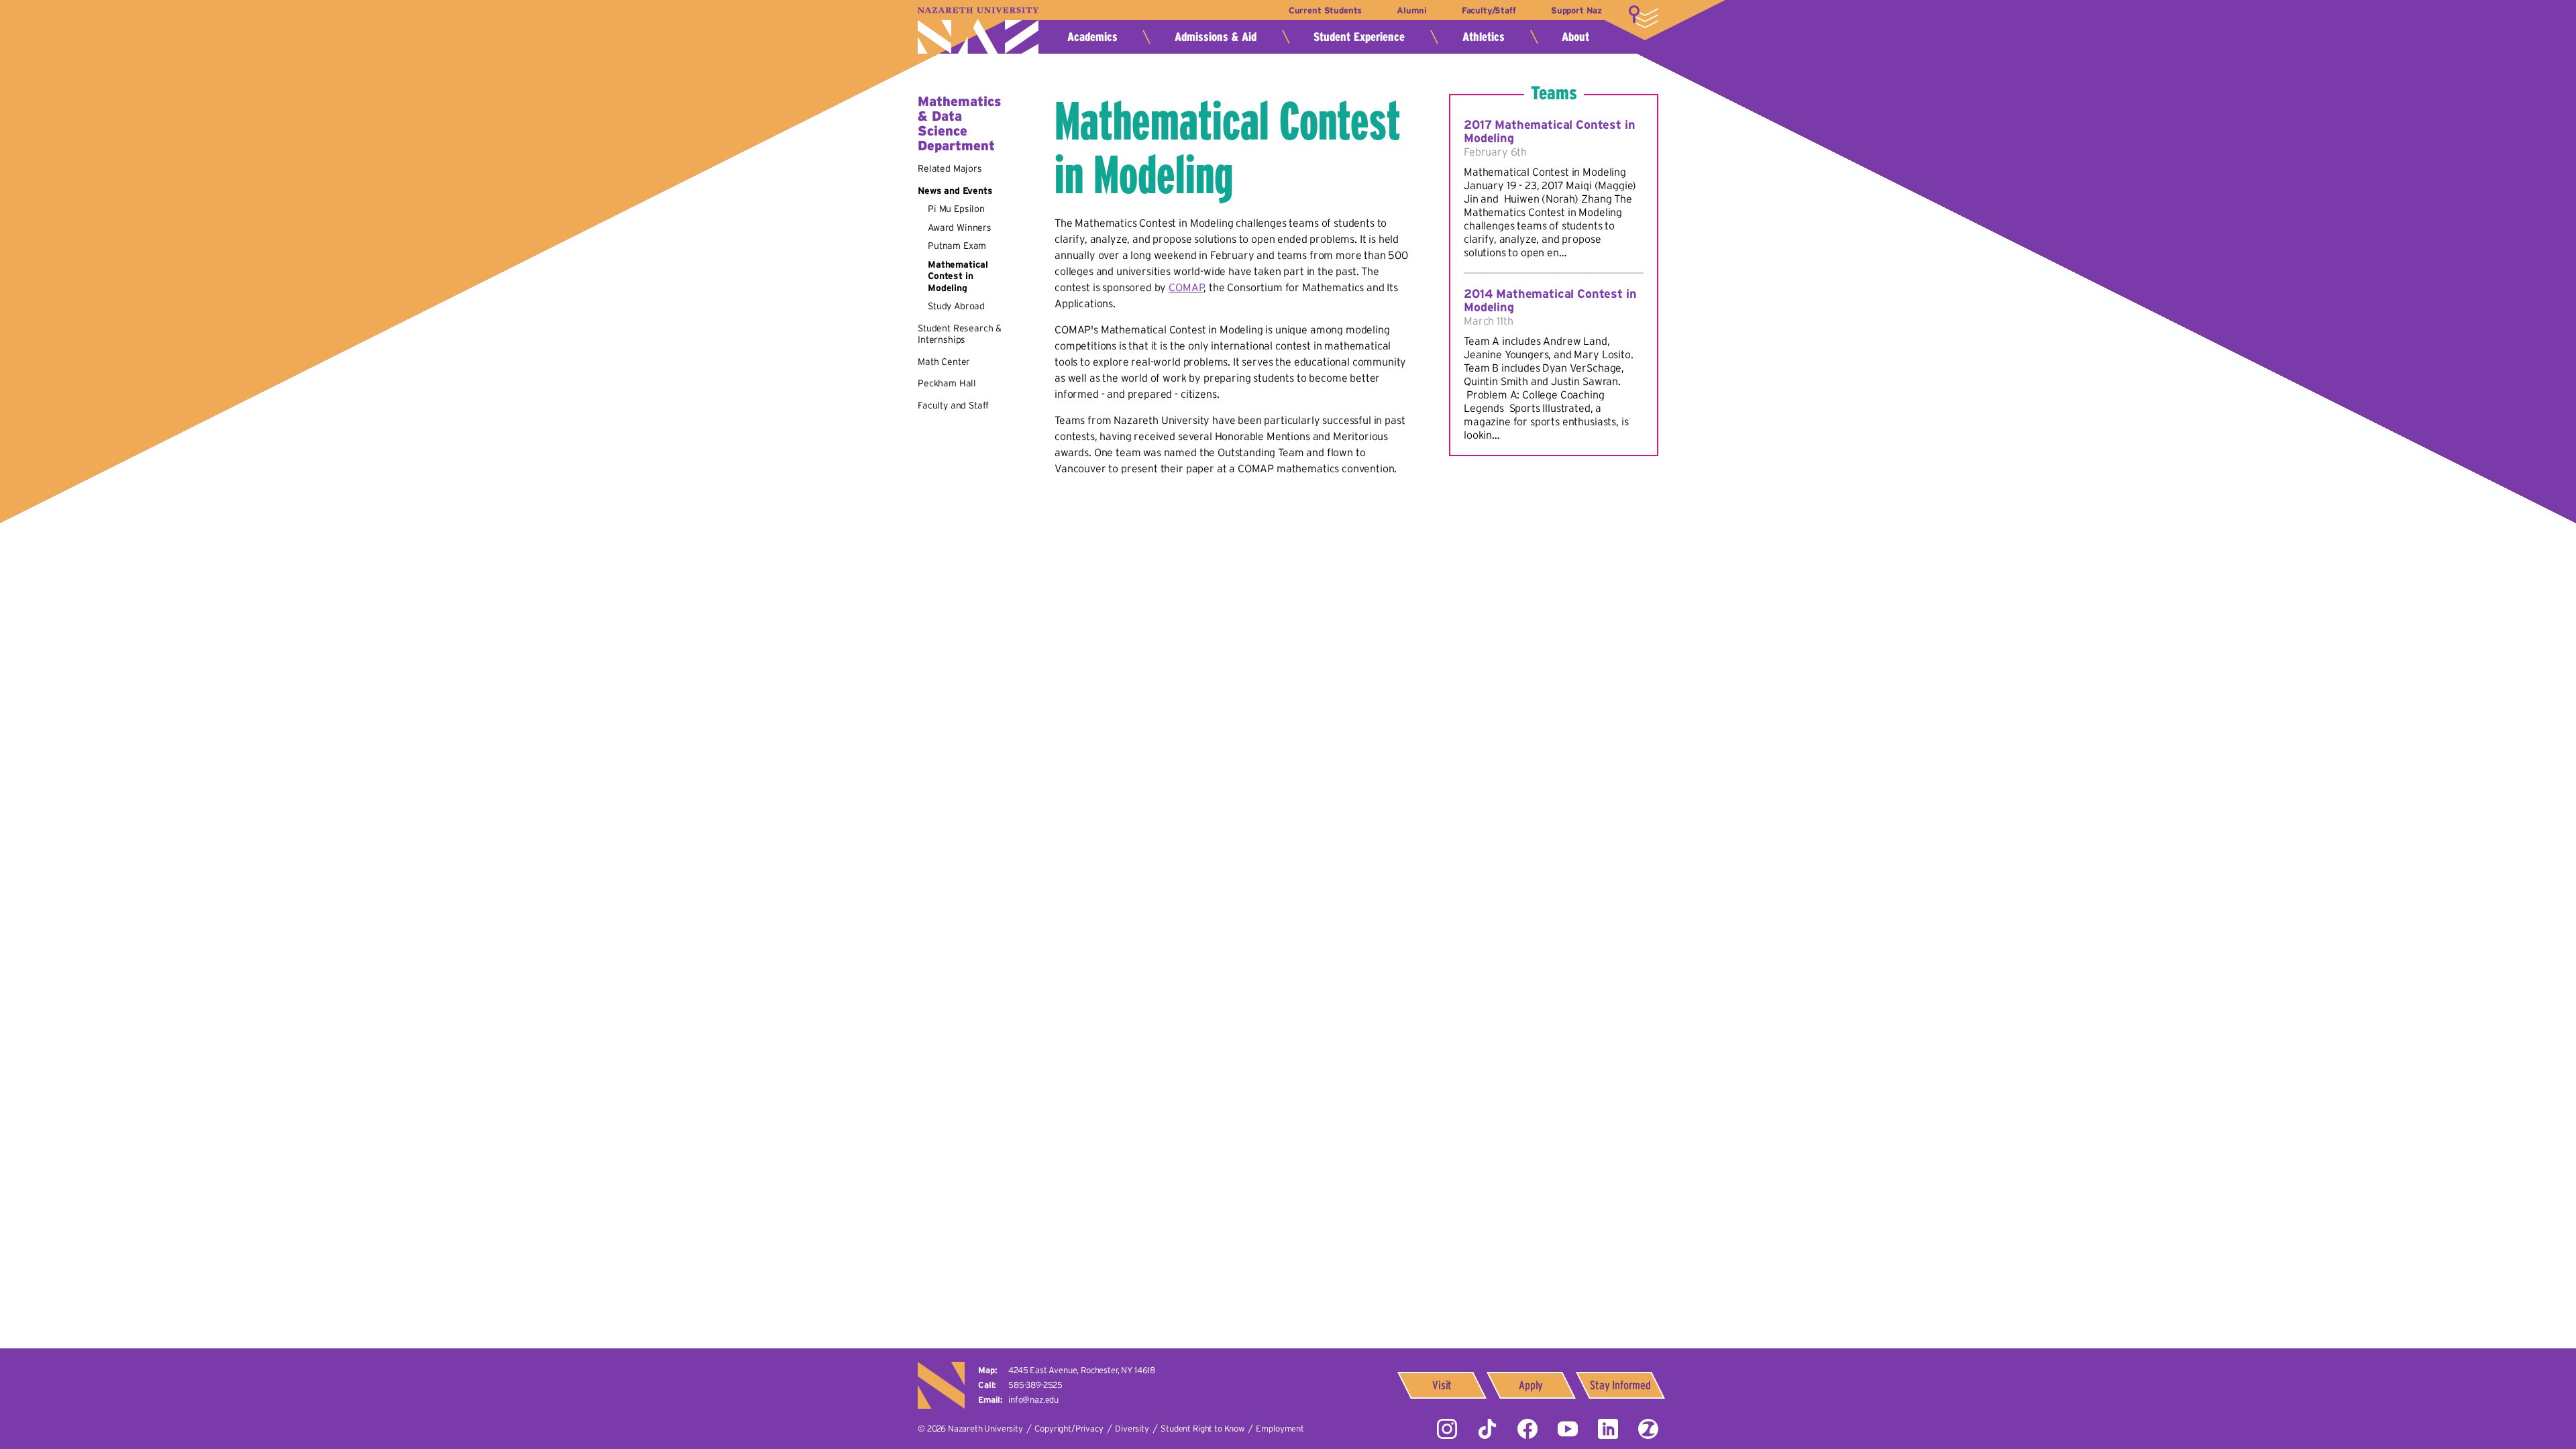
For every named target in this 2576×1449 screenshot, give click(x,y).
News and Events (955, 191)
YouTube (1568, 1429)
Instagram (1447, 1429)
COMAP (1186, 287)
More (1644, 17)
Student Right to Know (1202, 1429)
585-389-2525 (1035, 1385)
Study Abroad (956, 306)
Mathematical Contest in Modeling (958, 276)
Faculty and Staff (953, 405)
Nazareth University (978, 31)
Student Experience (1359, 37)
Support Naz (1576, 10)
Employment (1280, 1429)
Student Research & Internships (960, 334)
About (1575, 37)
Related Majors (950, 168)
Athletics (1484, 37)
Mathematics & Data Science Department (959, 123)
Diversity (1132, 1429)
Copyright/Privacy (1069, 1429)
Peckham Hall (947, 383)
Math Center (944, 362)
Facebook (1527, 1429)
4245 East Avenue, (1082, 1370)
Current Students (1325, 10)
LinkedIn (1608, 1429)
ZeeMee (1648, 1429)
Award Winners (960, 227)
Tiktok (1487, 1429)
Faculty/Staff (1489, 10)
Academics (1092, 37)
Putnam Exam (957, 246)
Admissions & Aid (1216, 37)
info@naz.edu (1033, 1400)
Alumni (1411, 10)
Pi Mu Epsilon (956, 209)
